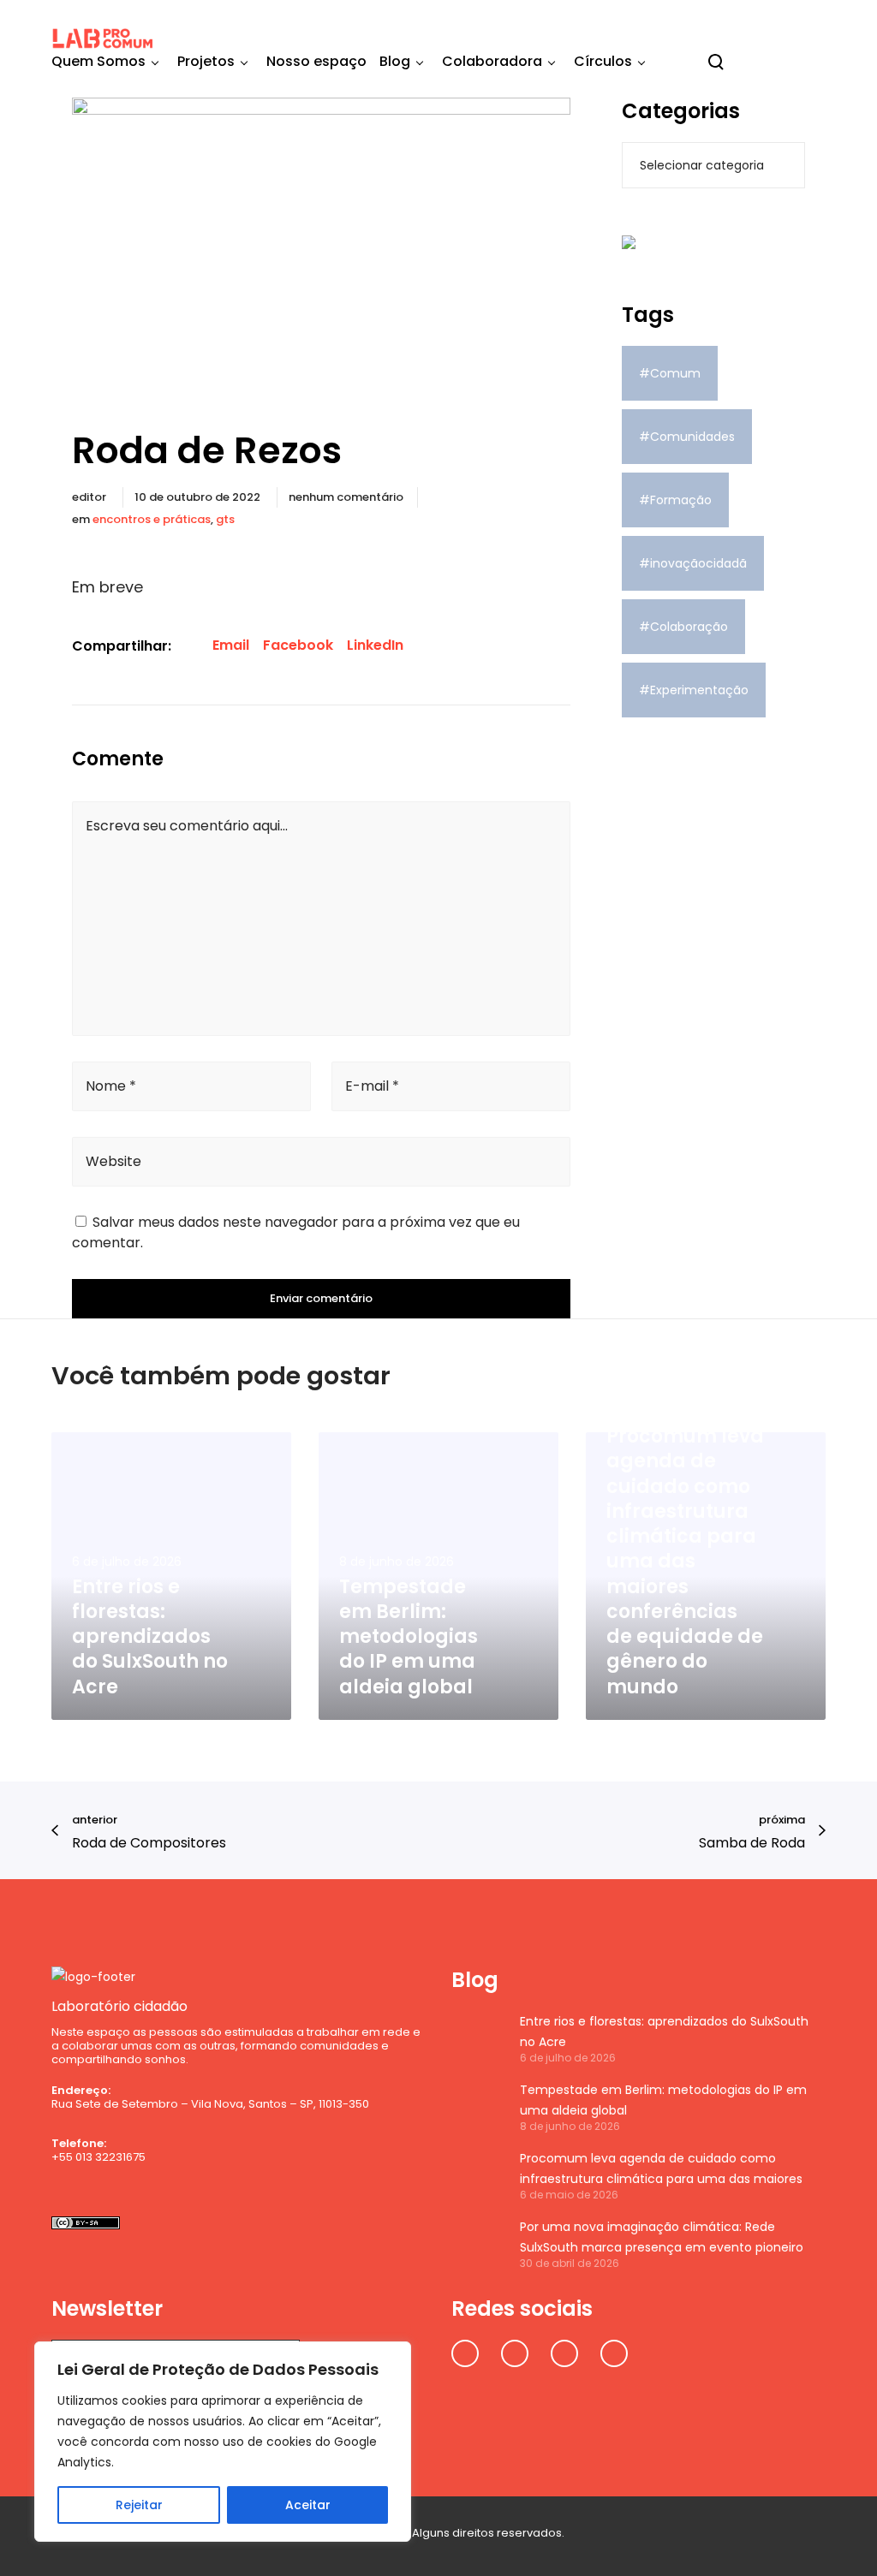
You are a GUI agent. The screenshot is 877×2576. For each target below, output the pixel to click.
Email (231, 645)
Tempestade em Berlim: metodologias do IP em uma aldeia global (663, 2100)
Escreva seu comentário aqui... (187, 826)
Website (113, 1161)
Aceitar (308, 2505)
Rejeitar (139, 2505)
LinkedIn (375, 645)
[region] (223, 2442)
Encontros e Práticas (152, 519)
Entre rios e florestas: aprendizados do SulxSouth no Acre (664, 2032)
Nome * (111, 1086)
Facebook (298, 645)
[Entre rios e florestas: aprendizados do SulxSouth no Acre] (477, 2038)
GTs (225, 519)
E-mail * (372, 1086)
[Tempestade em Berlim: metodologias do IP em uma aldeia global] (477, 2106)
